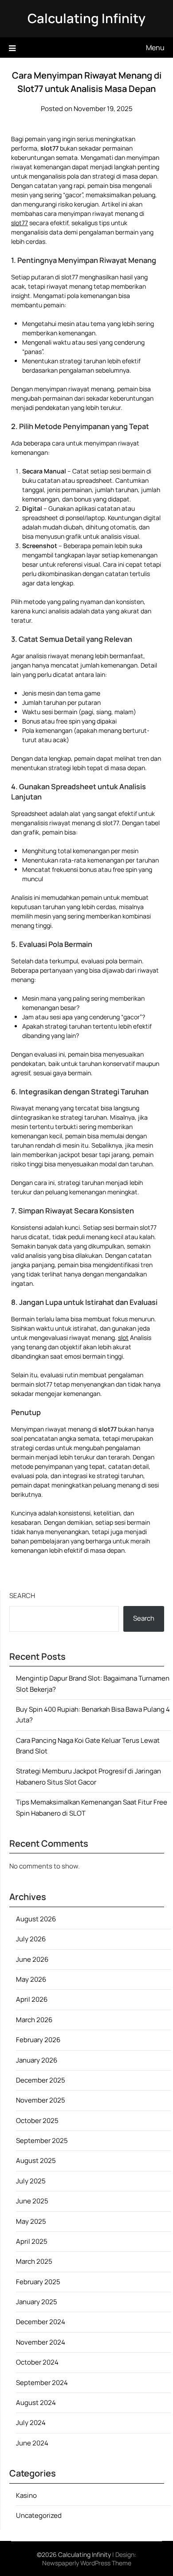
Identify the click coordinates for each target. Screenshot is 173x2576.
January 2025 (37, 2302)
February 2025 (38, 2282)
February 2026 (38, 2040)
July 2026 (31, 1939)
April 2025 (32, 2241)
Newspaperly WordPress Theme (87, 2563)
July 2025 (31, 2181)
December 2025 (41, 2080)
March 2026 (34, 2020)
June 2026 (32, 1959)
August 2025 (36, 2161)
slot (123, 1338)
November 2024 (41, 2342)
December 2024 (41, 2322)
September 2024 (42, 2383)
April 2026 (32, 1999)
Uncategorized (39, 2515)
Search (22, 1596)
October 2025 (37, 2121)
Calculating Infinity (86, 18)
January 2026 (37, 2060)
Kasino (26, 2495)
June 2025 (32, 2201)
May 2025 (31, 2221)
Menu (155, 48)
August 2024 (36, 2403)
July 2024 (31, 2423)
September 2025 (42, 2141)
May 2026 (31, 1979)
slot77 (20, 223)
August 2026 (36, 1919)
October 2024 (37, 2362)
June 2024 (32, 2443)
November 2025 (41, 2100)
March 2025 (34, 2261)
